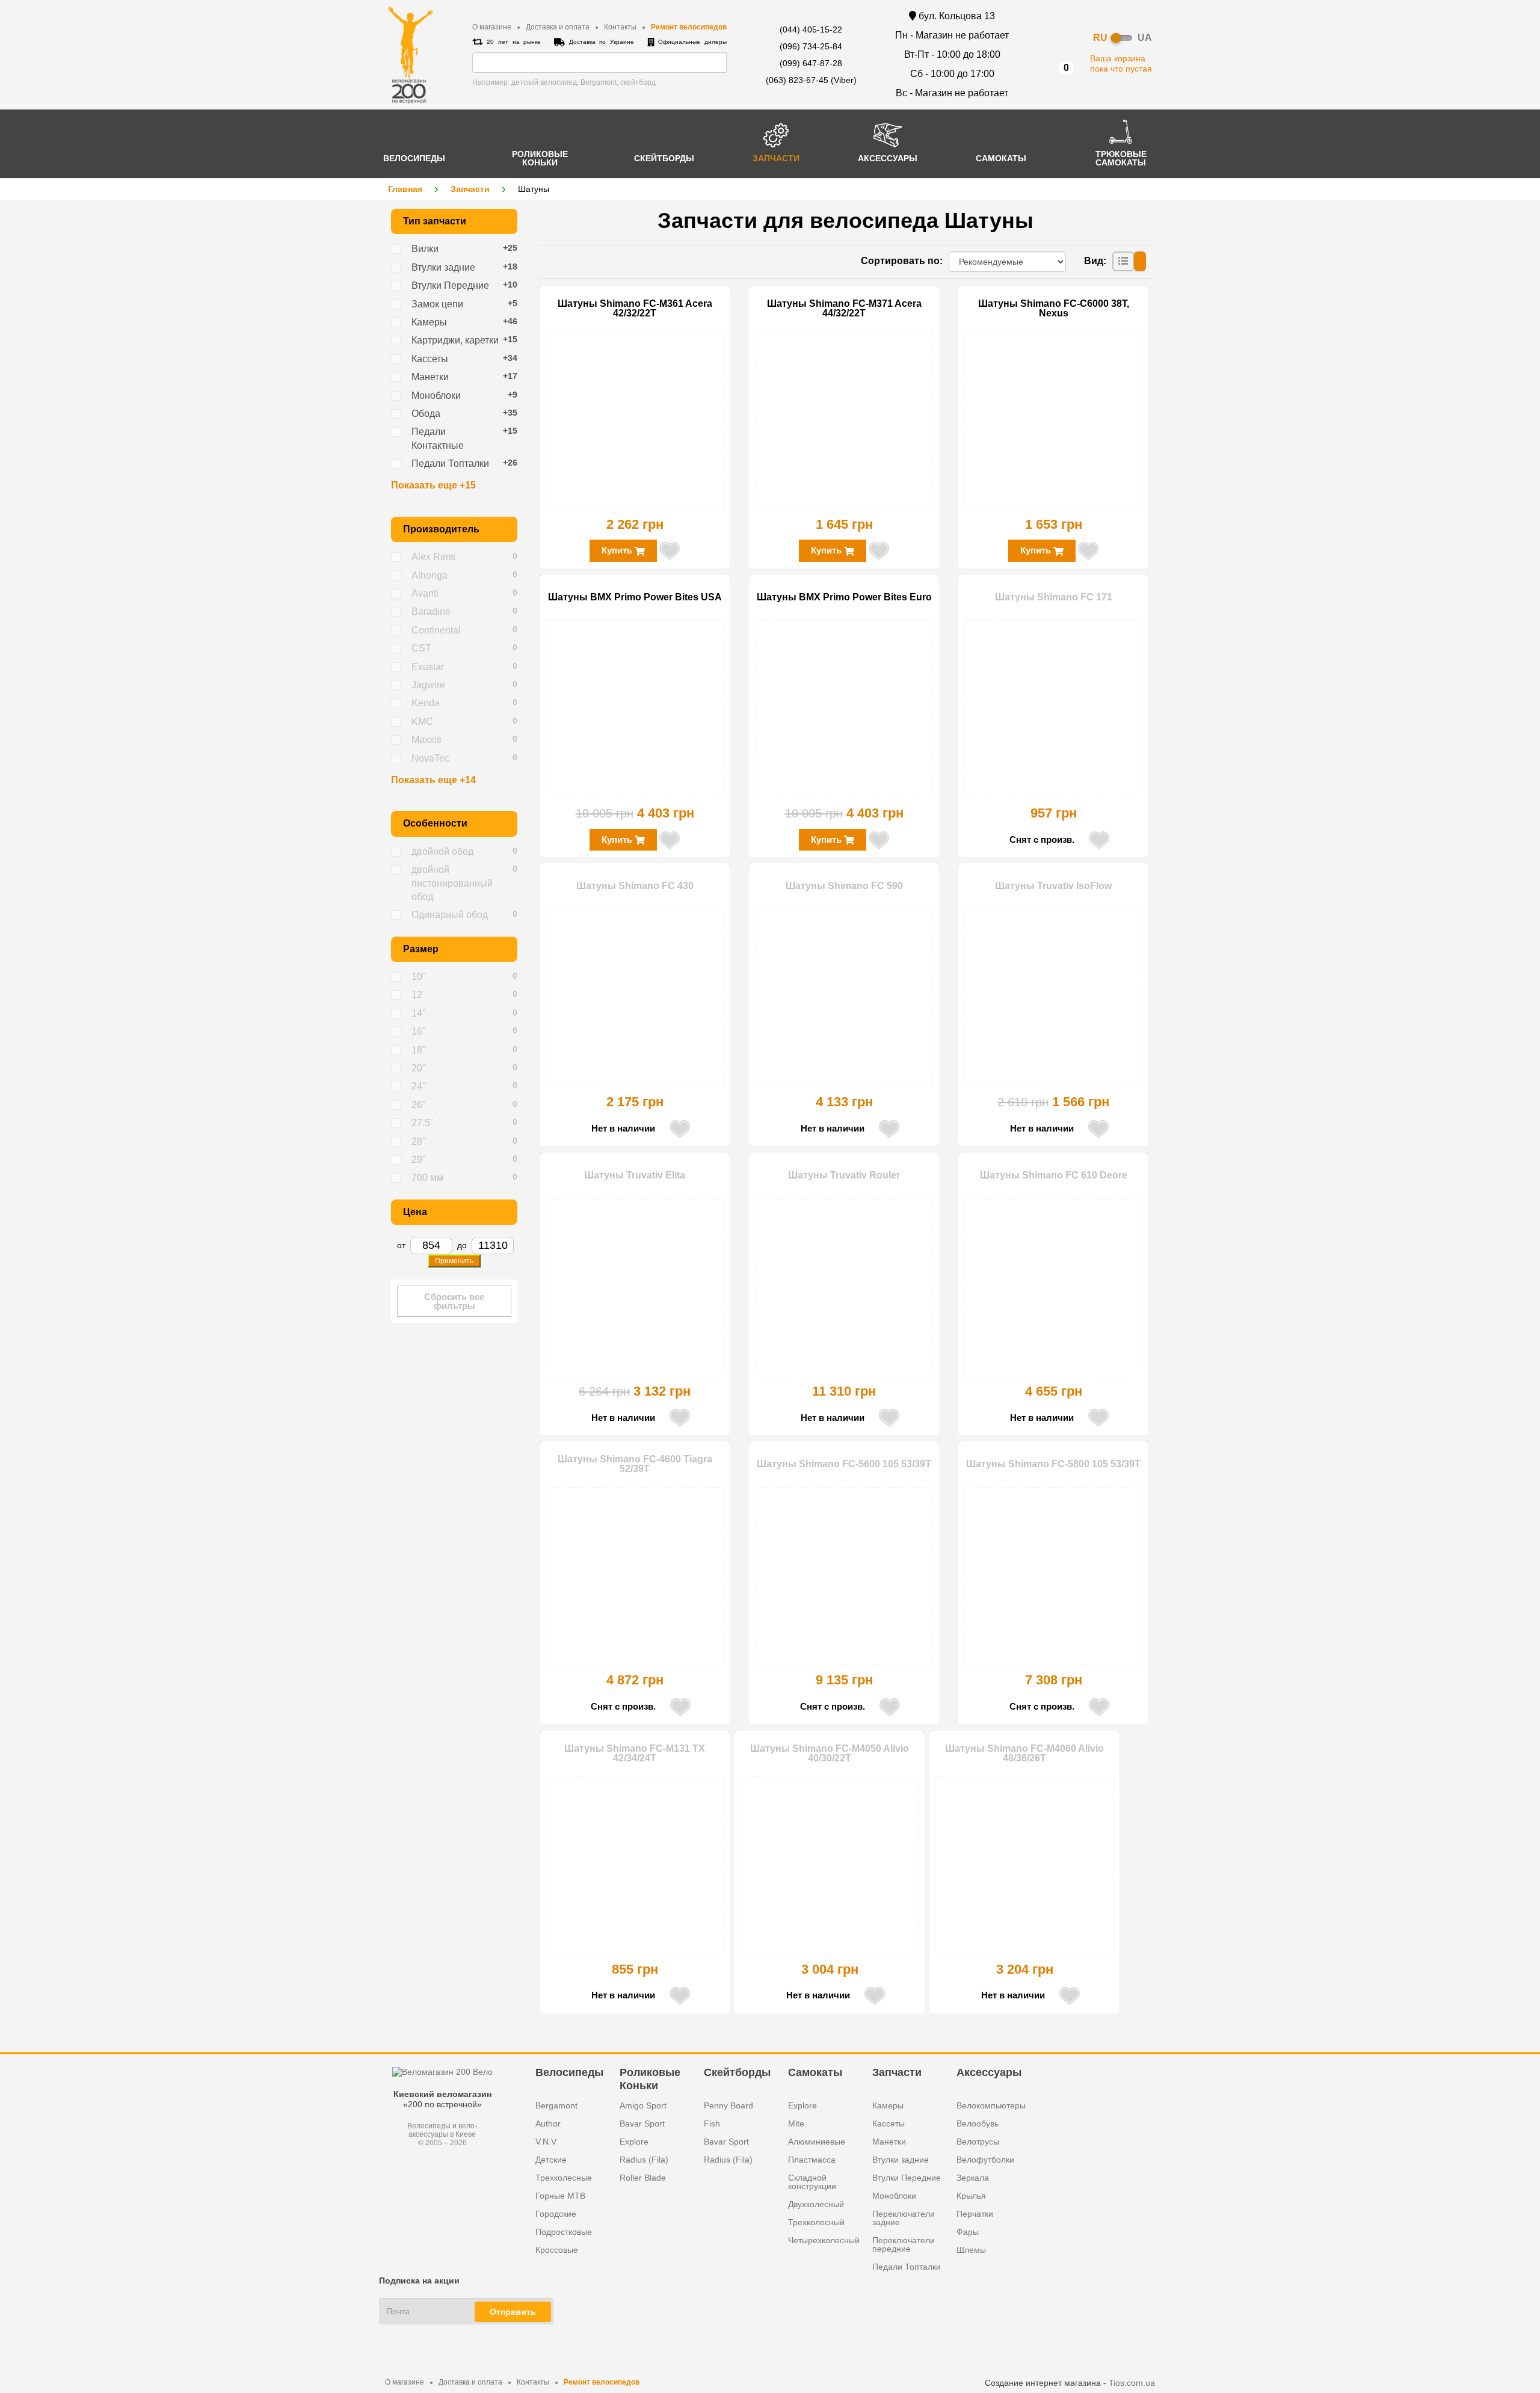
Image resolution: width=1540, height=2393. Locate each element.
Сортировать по (900, 261)
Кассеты (889, 2124)
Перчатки (975, 2214)
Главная (405, 189)
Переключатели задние (904, 2218)
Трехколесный (816, 2222)
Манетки (889, 2142)
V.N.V (546, 2142)
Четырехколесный (824, 2240)
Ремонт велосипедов (689, 27)
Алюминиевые (817, 2142)
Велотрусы (978, 2142)
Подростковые (564, 2232)
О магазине (492, 27)
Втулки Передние (907, 2178)
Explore (634, 2142)
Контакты (620, 27)
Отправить (513, 2312)
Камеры (888, 2105)
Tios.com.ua (1132, 2383)
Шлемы (971, 2250)
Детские (551, 2160)
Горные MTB (560, 2196)
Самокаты (815, 2072)
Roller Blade (643, 2178)
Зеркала (973, 2178)
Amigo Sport (643, 2105)
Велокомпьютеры (991, 2105)
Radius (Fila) (644, 2160)
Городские (556, 2214)
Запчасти (470, 189)
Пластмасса (812, 2160)
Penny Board (728, 2105)
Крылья (971, 2196)
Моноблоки (894, 2196)
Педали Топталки (907, 2267)
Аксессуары (989, 2072)
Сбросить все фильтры (454, 1301)
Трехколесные (564, 2178)
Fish (712, 2124)
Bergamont (556, 2105)
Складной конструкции (812, 2182)
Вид (1094, 261)
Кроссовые (557, 2250)
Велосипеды (569, 2072)
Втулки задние (901, 2160)
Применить (454, 1261)
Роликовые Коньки (650, 2078)
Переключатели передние (904, 2244)
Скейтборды (737, 2072)
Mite (796, 2124)
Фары (968, 2232)
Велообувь (978, 2124)
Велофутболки (985, 2160)
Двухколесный (816, 2204)
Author (548, 2124)
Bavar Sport (642, 2124)
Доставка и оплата (558, 27)
